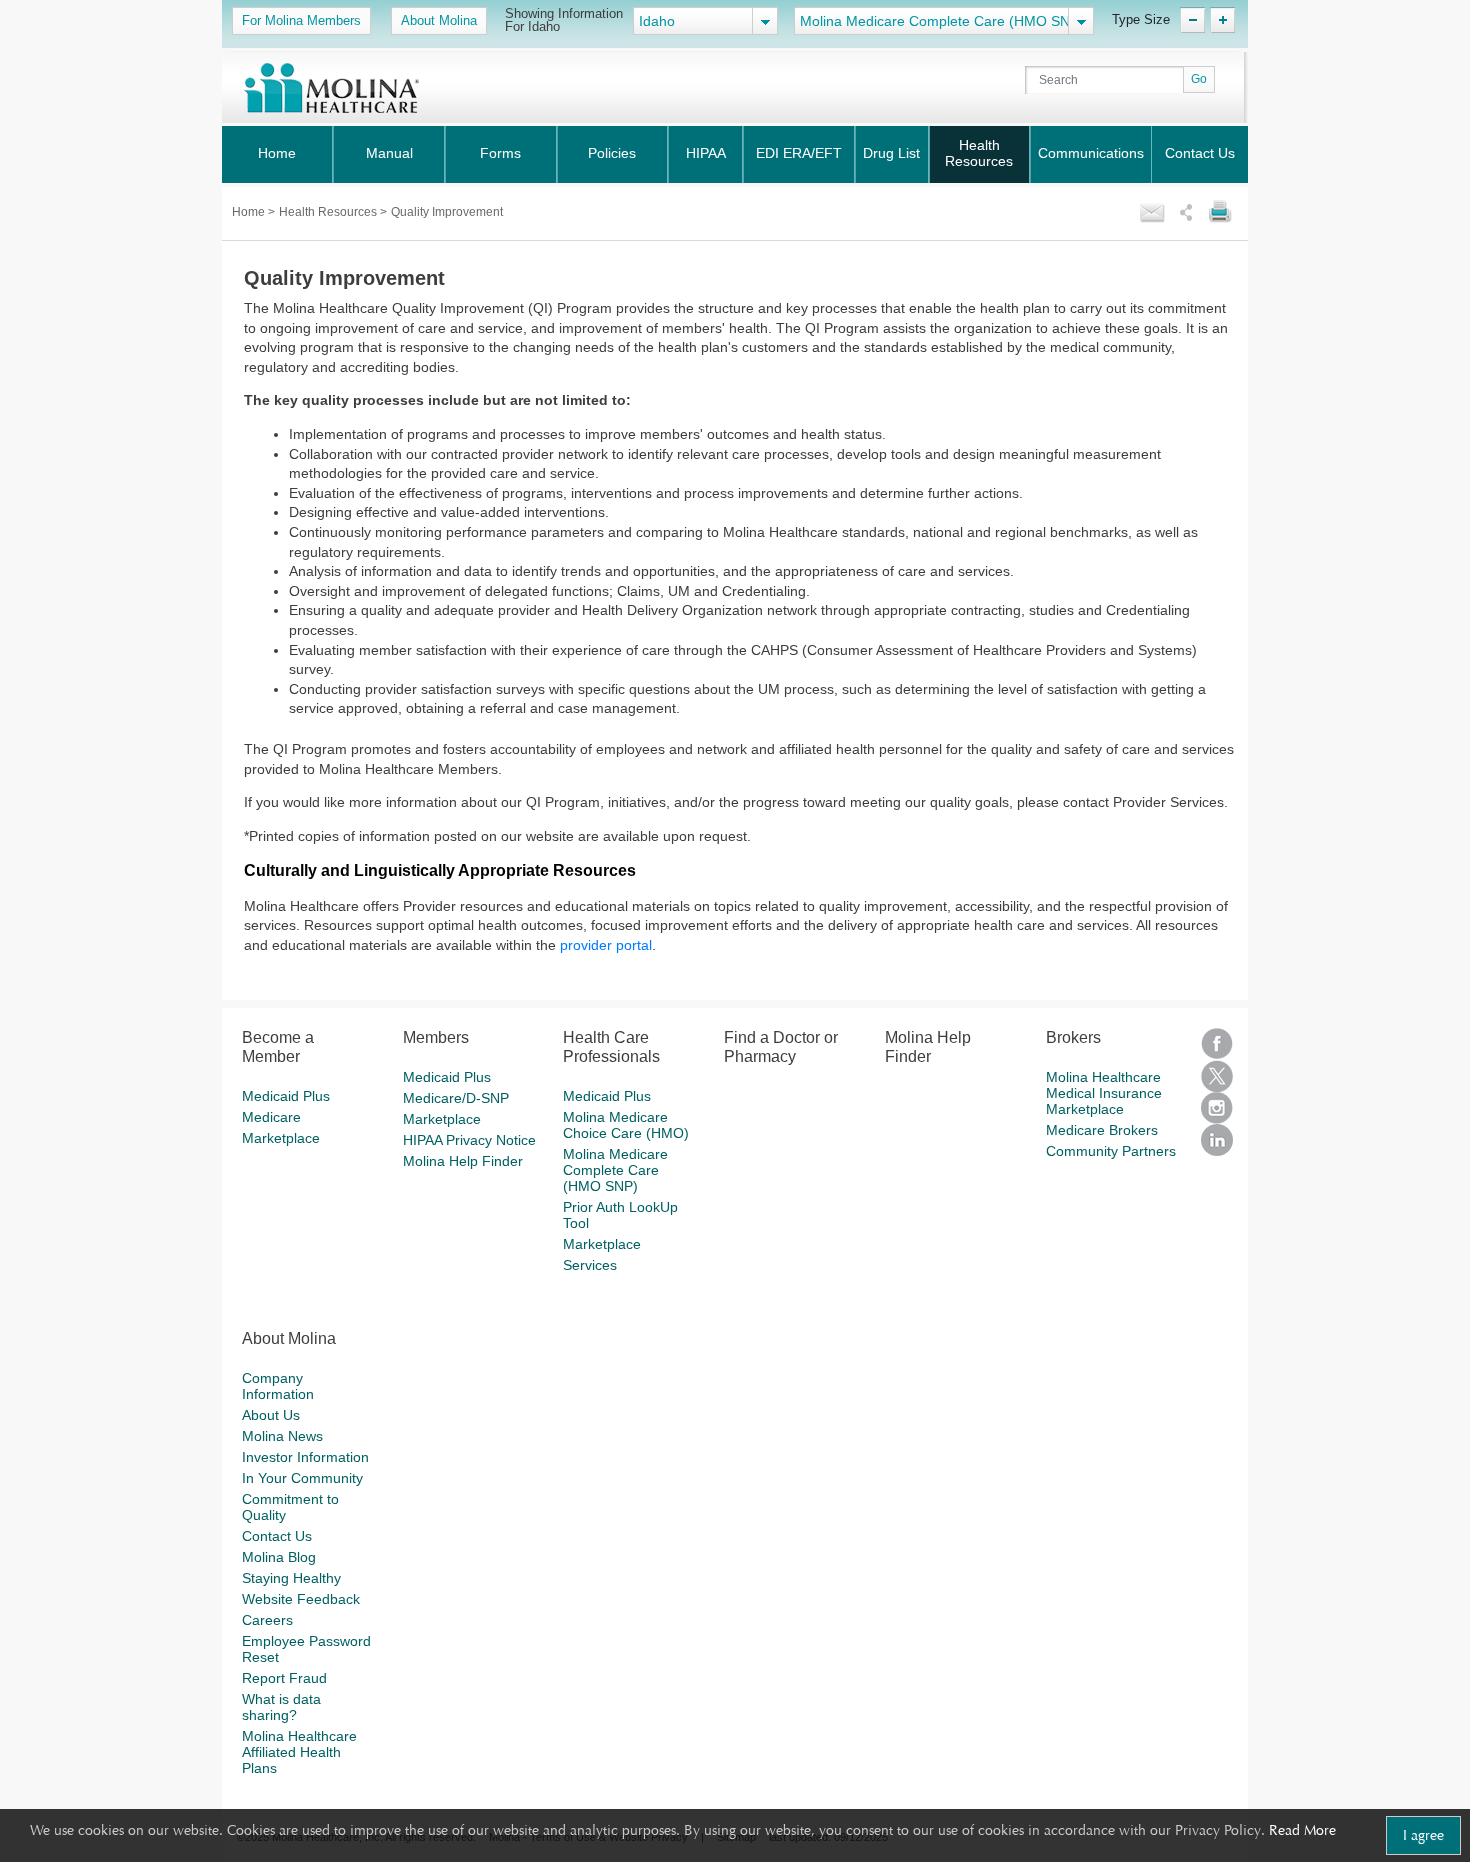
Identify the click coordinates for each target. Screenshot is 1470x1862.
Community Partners (1111, 1151)
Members (436, 1037)
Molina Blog (279, 1557)
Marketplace (281, 1138)
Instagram (1217, 1108)
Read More (1302, 1830)
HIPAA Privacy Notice (469, 1140)
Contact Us (1200, 153)
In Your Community (302, 1478)
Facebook (1217, 1044)
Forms (500, 153)
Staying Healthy (291, 1578)
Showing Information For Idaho (564, 20)
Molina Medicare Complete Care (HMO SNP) (615, 1170)
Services (590, 1265)
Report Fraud (284, 1678)
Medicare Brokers (1102, 1130)
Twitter (1217, 1076)
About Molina (439, 20)
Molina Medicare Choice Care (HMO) (626, 1125)
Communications (1091, 153)
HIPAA (706, 153)
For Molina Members (301, 20)
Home (277, 153)
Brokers (1073, 1037)
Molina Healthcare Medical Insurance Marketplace (1104, 1093)
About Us (271, 1415)
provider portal (606, 945)
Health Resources (979, 153)
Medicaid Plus (286, 1096)
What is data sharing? (281, 1707)
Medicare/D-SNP (456, 1098)
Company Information (278, 1386)
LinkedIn (1217, 1140)
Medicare (271, 1117)
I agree (1423, 1835)
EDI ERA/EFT (799, 153)
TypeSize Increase (1222, 20)
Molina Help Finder (463, 1161)
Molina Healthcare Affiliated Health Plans (299, 1752)
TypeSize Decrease (1192, 20)
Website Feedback (301, 1599)
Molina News (282, 1436)
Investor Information (305, 1457)
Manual (389, 153)
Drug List (891, 153)
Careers (267, 1620)
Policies (612, 153)
